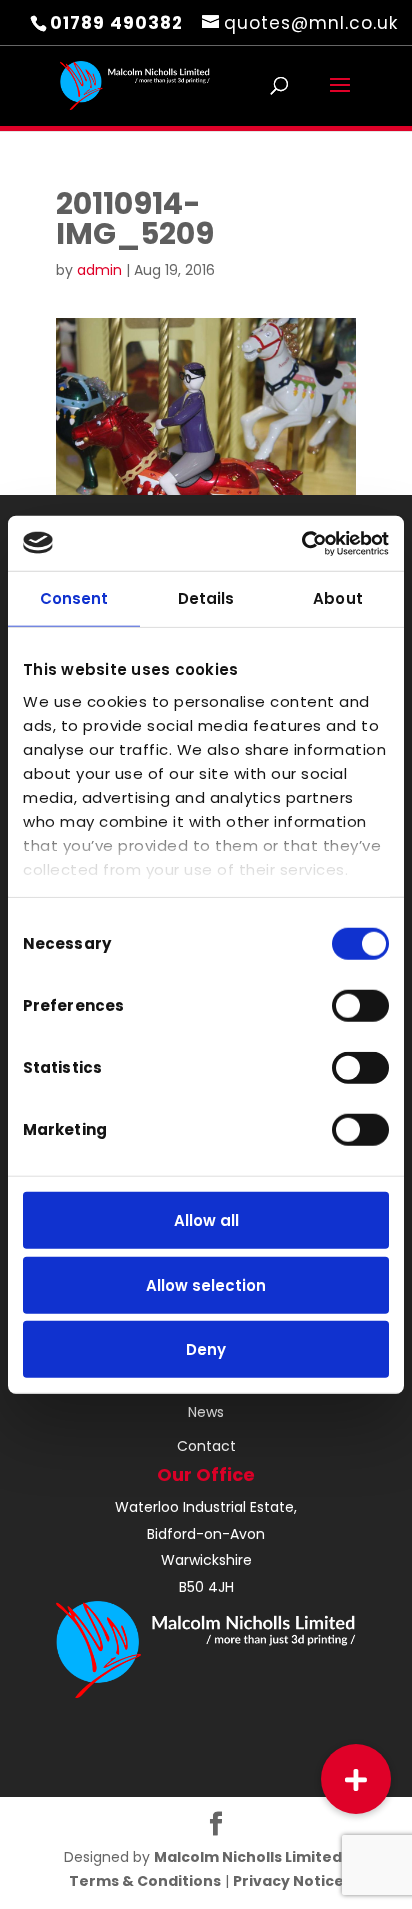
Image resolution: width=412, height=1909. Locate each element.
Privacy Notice (288, 1881)
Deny (206, 1349)
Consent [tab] (74, 598)
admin (99, 270)
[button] (356, 1779)
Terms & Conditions (145, 1881)
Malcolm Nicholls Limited (249, 1857)
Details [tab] (206, 598)
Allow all (206, 1220)
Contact (206, 1446)
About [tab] (338, 598)
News (206, 1412)
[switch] (360, 1006)
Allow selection (206, 1284)
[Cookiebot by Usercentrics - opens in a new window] (301, 543)
